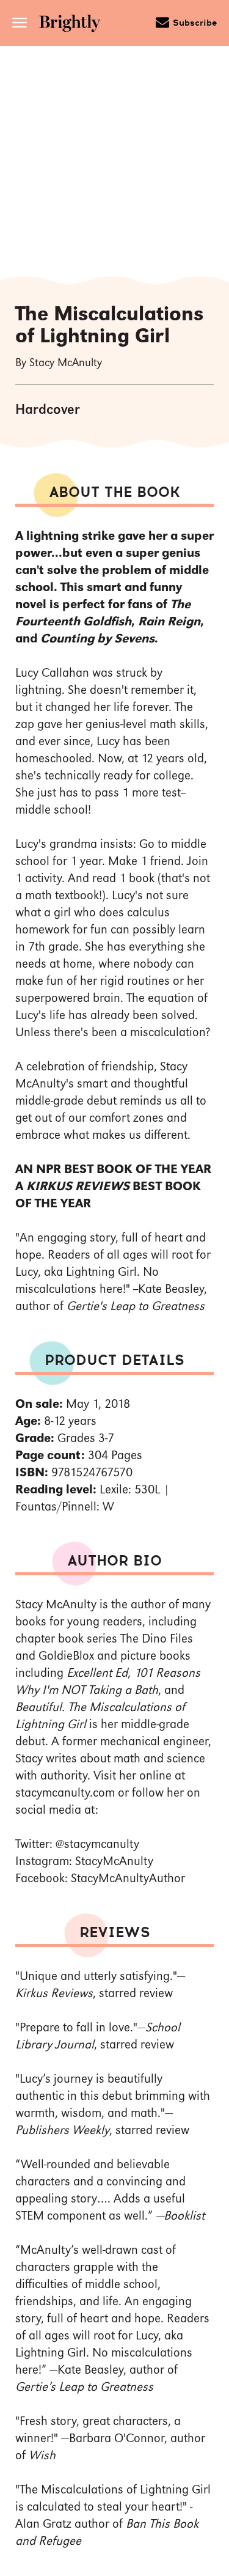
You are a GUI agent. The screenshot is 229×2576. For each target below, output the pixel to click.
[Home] (74, 25)
